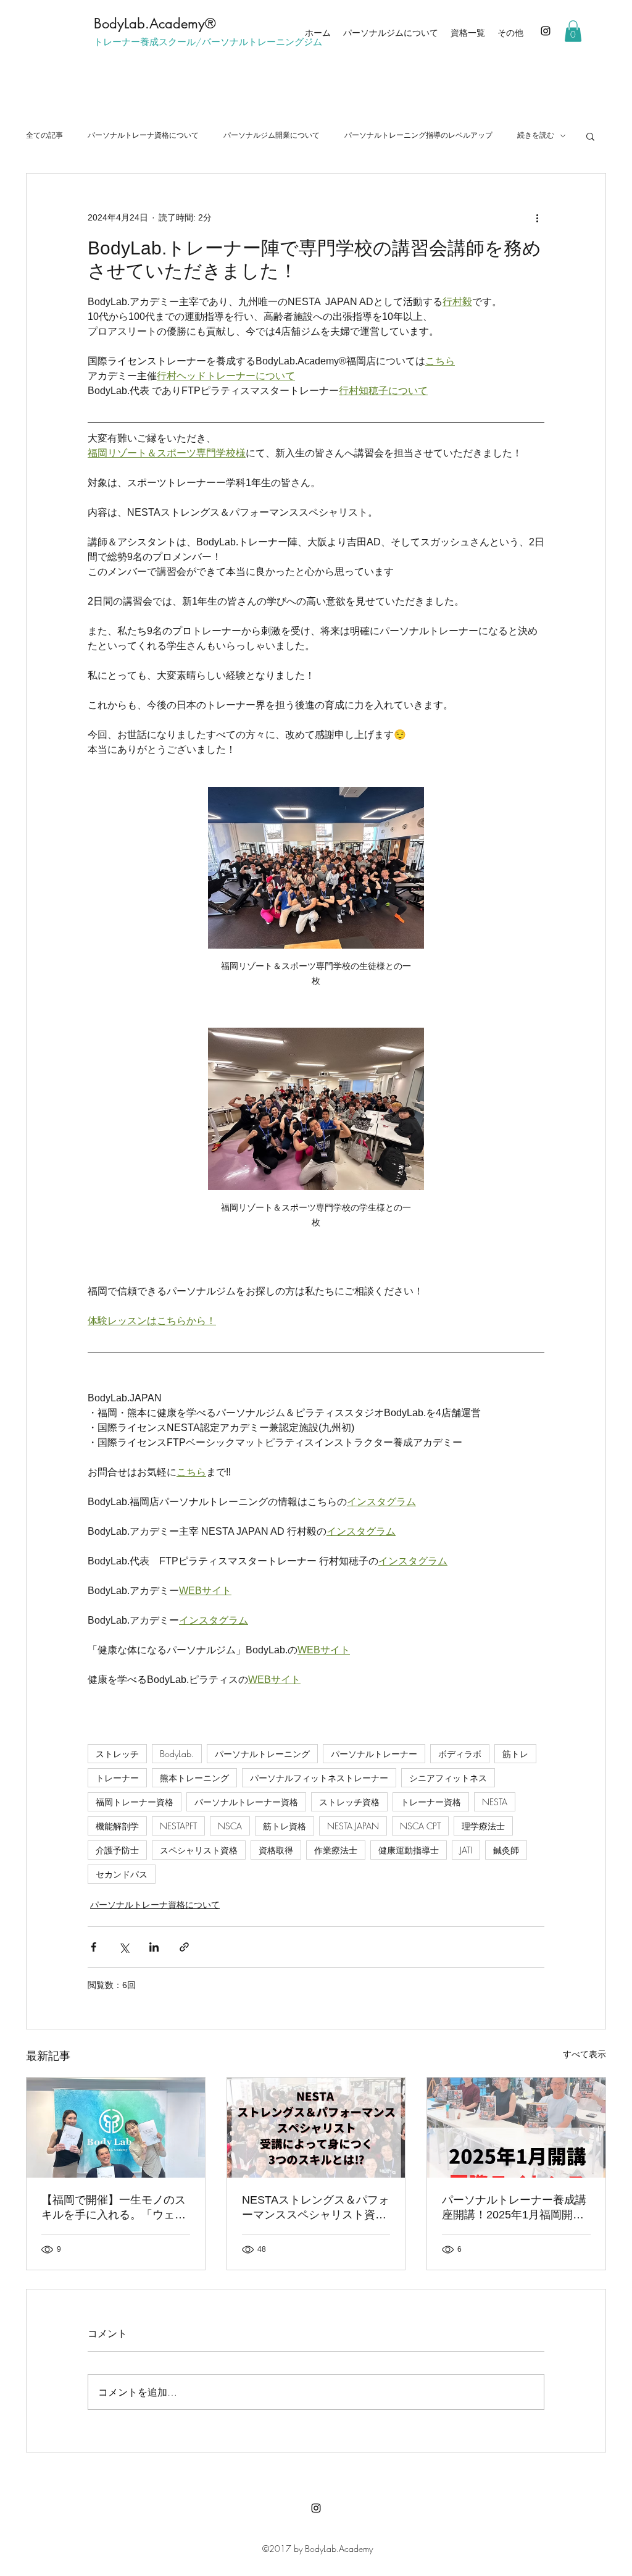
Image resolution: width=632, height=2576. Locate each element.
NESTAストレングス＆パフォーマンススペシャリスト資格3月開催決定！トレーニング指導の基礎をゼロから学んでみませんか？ (316, 2208)
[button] (573, 31)
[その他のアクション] (537, 218)
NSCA (230, 1826)
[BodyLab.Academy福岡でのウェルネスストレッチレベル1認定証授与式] (116, 2128)
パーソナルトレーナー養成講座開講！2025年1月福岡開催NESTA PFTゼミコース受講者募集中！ (514, 2208)
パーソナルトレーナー (374, 1754)
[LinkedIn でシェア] (154, 1947)
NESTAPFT (178, 1826)
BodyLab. (177, 1754)
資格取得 (276, 1850)
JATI (466, 1850)
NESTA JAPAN (353, 1826)
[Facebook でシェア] (94, 1947)
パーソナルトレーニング (262, 1754)
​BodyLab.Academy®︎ (155, 23)
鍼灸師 (506, 1850)
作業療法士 (336, 1850)
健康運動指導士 (409, 1850)
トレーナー (117, 1778)
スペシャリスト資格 (199, 1850)
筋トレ (515, 1754)
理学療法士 (483, 1826)
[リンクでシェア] (184, 1947)
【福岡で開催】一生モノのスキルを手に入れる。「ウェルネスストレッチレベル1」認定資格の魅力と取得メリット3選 (114, 2208)
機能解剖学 (117, 1826)
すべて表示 (584, 2054)
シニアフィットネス (448, 1778)
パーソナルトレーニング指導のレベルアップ (418, 135)
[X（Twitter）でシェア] (124, 1947)
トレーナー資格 (431, 1802)
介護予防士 (117, 1850)
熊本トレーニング (194, 1778)
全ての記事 (44, 135)
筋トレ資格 (285, 1826)
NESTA (495, 1802)
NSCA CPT (420, 1826)
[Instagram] (546, 31)
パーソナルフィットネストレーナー (319, 1778)
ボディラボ (460, 1754)
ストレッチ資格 (349, 1802)
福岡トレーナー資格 (135, 1802)
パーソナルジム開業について (272, 135)
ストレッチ (117, 1754)
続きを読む (536, 135)
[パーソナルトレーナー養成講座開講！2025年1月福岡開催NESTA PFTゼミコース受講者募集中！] (516, 2128)
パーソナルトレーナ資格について (143, 135)
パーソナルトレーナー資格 (246, 1802)
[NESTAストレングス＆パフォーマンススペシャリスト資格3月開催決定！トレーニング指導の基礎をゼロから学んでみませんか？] (316, 2128)
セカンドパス (122, 1874)
